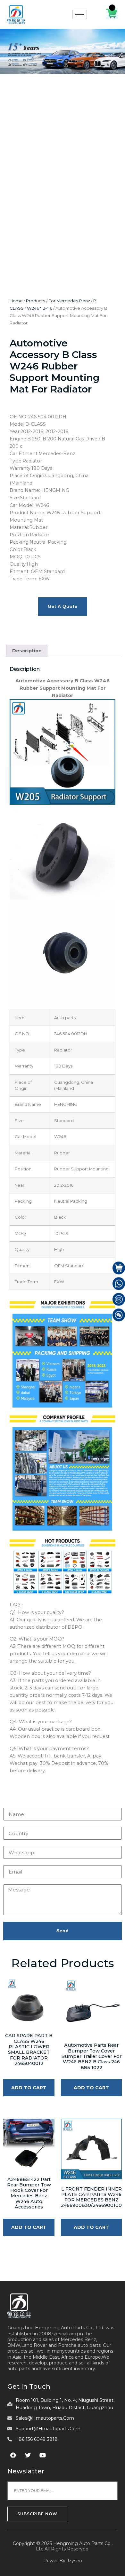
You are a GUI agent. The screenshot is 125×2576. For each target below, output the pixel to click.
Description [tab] (27, 651)
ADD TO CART (29, 2088)
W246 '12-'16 (40, 308)
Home (16, 301)
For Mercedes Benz (69, 301)
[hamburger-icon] (80, 15)
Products (36, 301)
